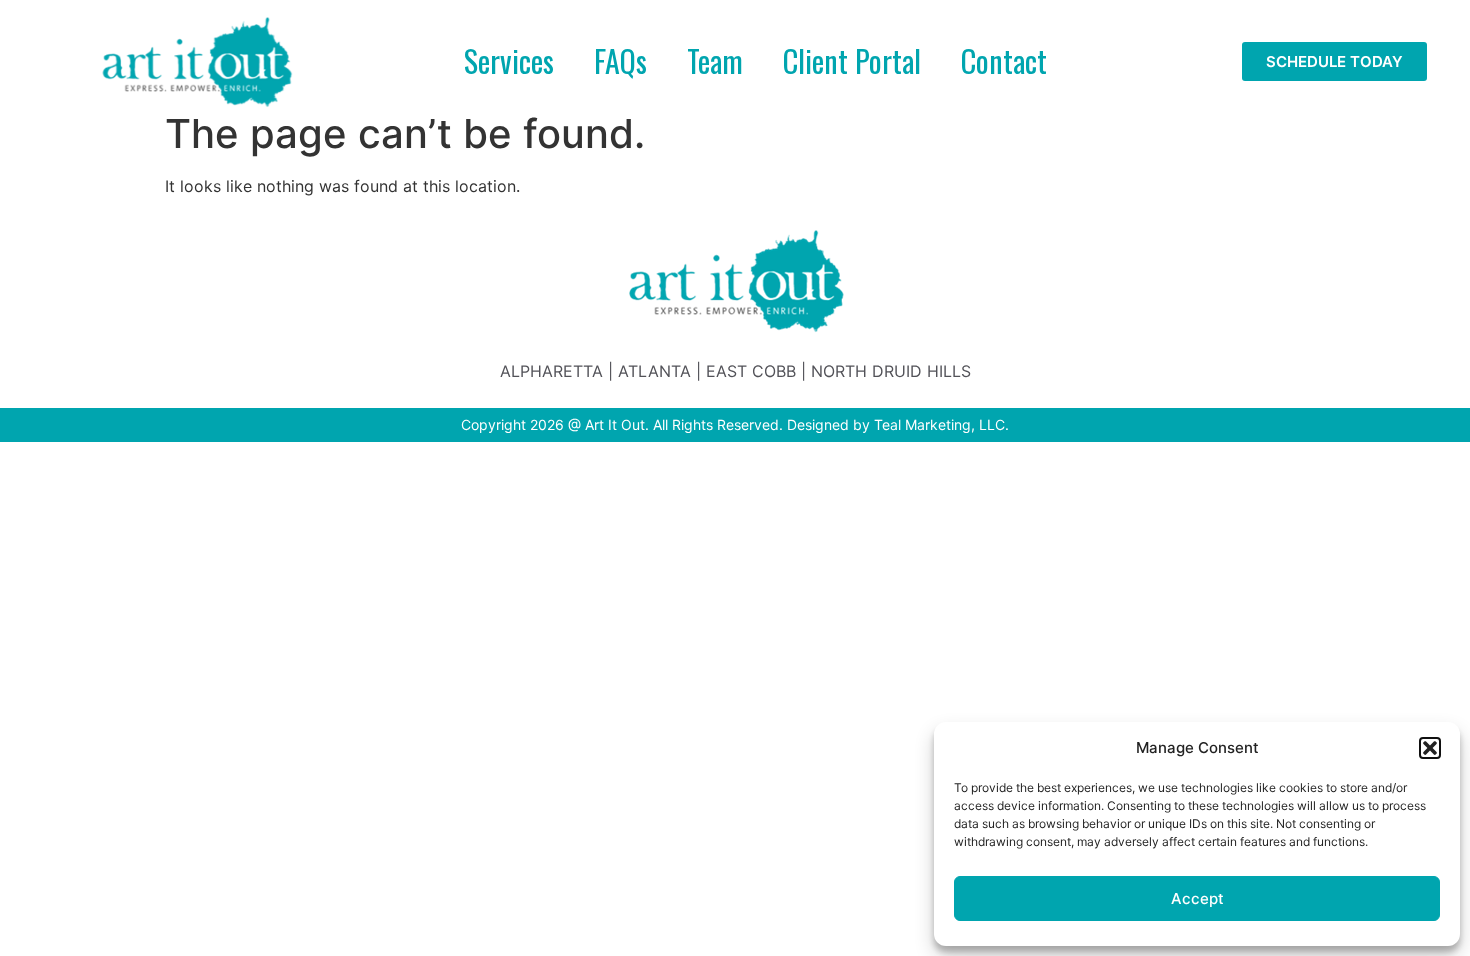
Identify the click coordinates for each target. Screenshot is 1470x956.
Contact (1004, 60)
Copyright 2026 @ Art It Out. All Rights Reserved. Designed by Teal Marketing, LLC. (735, 424)
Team (715, 60)
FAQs (620, 60)
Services (509, 60)
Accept (1197, 898)
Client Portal (852, 60)
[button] (1430, 748)
